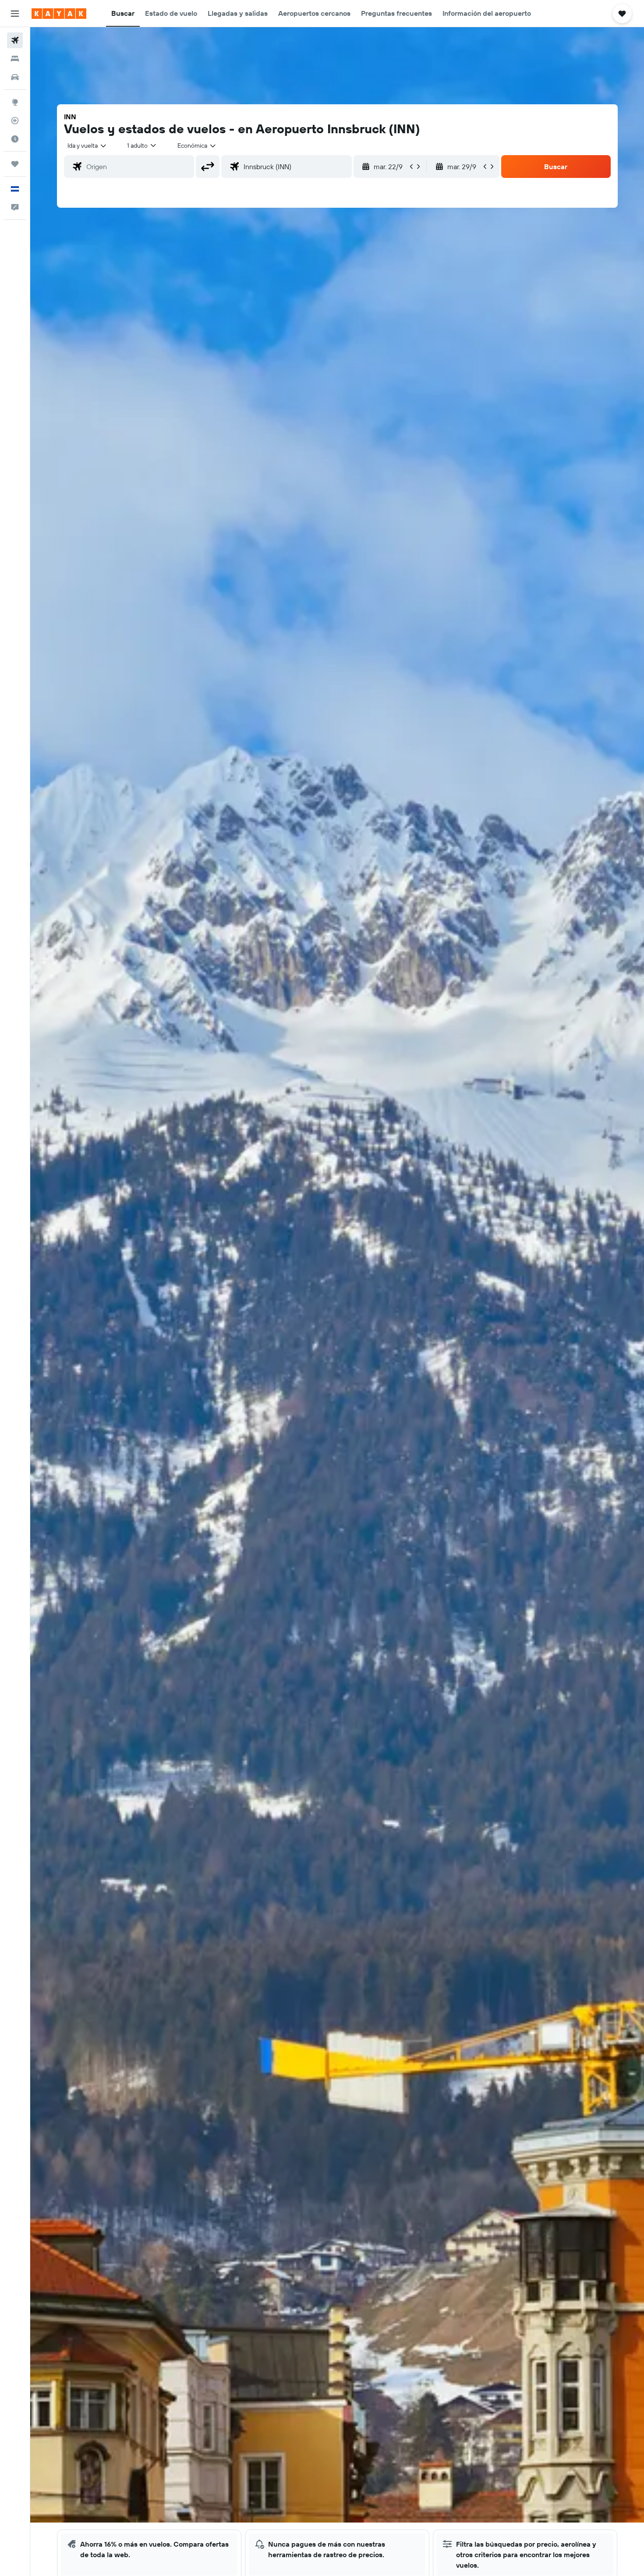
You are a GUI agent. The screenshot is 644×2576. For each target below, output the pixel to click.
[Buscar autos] (15, 77)
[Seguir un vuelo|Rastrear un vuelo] (15, 121)
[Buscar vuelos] (15, 40)
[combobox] (87, 145)
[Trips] (15, 164)
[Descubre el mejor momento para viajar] (15, 139)
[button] (15, 14)
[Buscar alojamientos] (15, 59)
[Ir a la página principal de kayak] (59, 14)
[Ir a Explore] (15, 102)
